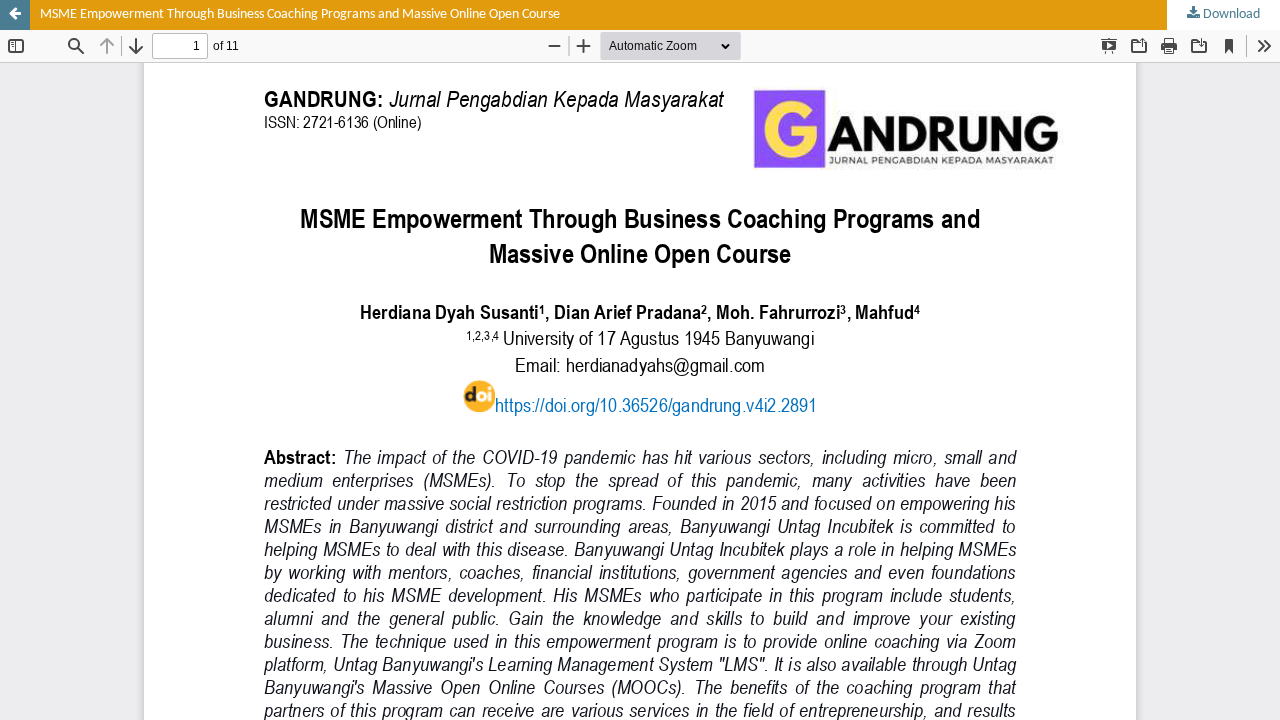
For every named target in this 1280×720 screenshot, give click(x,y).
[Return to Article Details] (15, 15)
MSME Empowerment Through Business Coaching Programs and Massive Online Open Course (300, 14)
